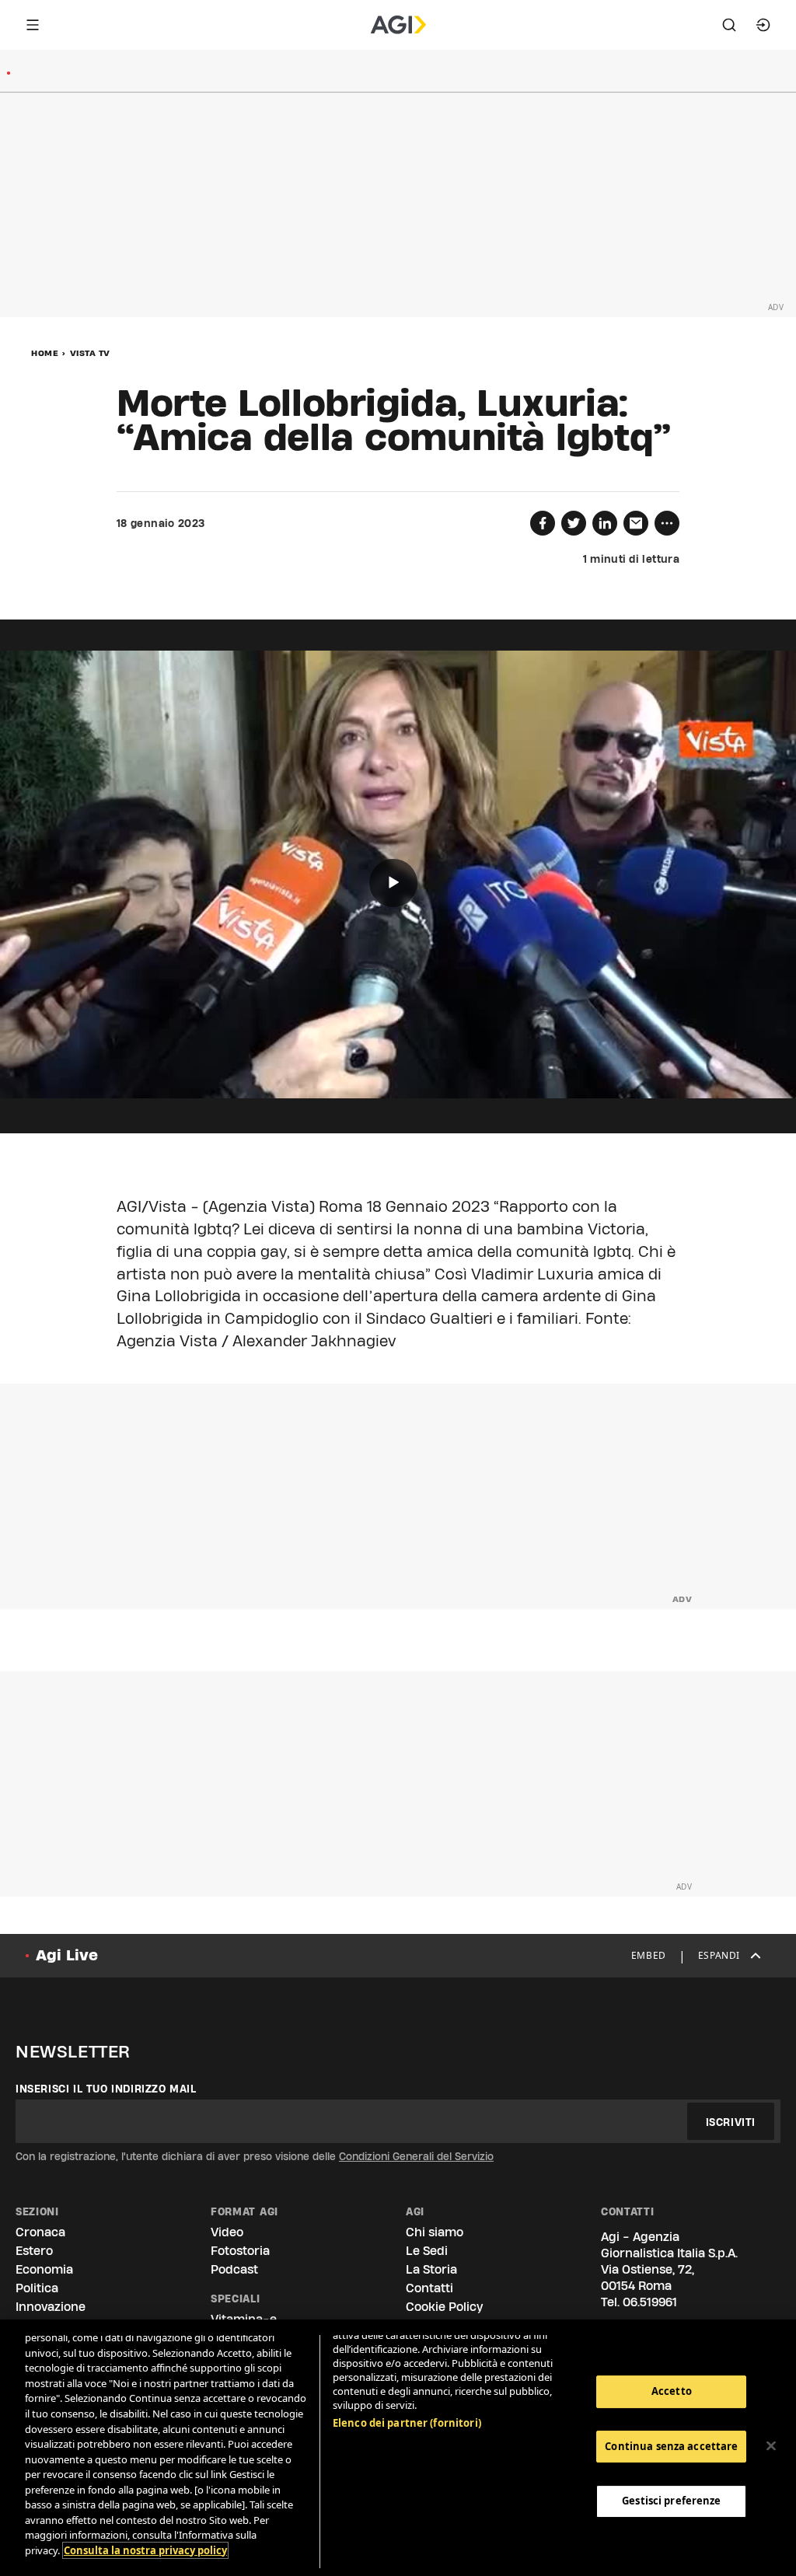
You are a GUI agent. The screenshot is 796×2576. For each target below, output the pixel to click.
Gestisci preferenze (671, 2501)
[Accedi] (763, 25)
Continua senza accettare (671, 2446)
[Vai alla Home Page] (398, 25)
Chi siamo (435, 2232)
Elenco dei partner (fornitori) (407, 2423)
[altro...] (667, 523)
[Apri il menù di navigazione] (33, 25)
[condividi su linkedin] (605, 523)
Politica (37, 2288)
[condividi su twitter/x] (574, 523)
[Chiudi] (771, 2446)
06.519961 (650, 2302)
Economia (44, 2269)
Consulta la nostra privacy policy (145, 2550)
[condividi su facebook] (543, 523)
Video (227, 2232)
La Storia (431, 2269)
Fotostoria (240, 2251)
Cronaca (40, 2232)
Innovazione (51, 2307)
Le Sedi (427, 2251)
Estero (34, 2251)
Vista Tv (90, 353)
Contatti (429, 2288)
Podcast (234, 2269)
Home (45, 353)
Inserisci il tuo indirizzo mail (106, 2089)
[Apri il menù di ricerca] (729, 25)
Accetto (672, 2391)
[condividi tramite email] (636, 523)
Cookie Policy (444, 2307)
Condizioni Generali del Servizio (416, 2156)
